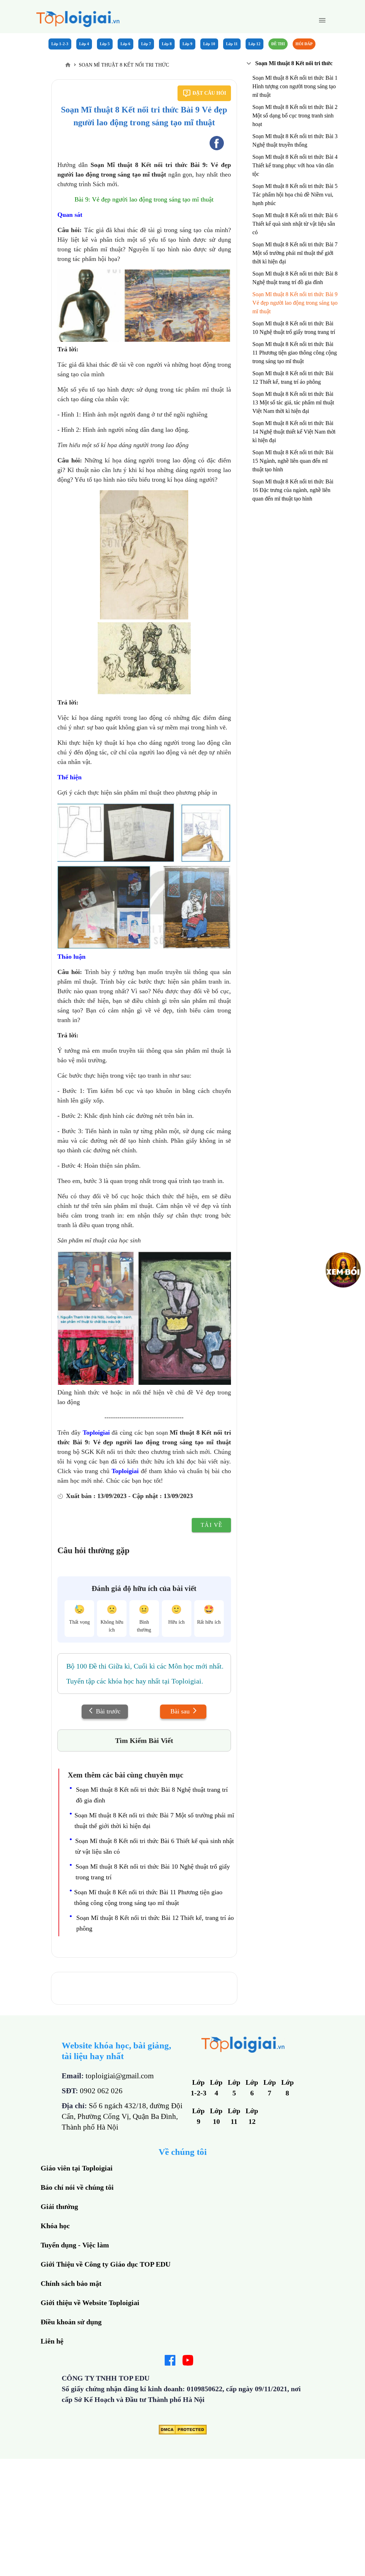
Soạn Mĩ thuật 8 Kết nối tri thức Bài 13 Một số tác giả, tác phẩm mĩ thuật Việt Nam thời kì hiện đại (293, 402)
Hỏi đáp (304, 44)
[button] (322, 20)
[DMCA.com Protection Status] (183, 2432)
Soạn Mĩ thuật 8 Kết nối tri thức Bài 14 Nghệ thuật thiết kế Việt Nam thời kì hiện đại (294, 432)
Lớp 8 (167, 44)
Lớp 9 (187, 44)
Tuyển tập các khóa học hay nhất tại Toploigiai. (135, 1681)
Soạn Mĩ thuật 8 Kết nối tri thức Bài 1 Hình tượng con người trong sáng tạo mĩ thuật (295, 86)
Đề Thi (278, 44)
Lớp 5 (105, 44)
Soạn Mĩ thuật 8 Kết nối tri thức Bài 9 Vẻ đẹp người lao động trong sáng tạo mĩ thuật (295, 303)
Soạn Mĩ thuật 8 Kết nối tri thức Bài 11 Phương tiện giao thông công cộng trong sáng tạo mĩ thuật (295, 353)
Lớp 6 (125, 44)
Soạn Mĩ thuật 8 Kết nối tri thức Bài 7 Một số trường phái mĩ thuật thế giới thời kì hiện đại (295, 253)
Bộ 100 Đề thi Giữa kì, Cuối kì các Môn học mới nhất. (145, 1666)
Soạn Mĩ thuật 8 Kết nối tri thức (294, 63)
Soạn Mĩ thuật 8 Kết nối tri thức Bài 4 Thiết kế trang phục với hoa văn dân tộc (295, 165)
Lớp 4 (84, 44)
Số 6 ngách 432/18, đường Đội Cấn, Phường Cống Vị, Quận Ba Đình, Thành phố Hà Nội (122, 2116)
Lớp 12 (255, 44)
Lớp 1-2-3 (60, 44)
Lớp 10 (209, 44)
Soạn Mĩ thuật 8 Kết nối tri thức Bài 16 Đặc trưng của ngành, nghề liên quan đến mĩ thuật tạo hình (293, 490)
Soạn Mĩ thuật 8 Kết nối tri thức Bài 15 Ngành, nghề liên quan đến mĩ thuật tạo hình (293, 461)
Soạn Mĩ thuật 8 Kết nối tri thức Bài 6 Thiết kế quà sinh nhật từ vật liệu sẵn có (295, 224)
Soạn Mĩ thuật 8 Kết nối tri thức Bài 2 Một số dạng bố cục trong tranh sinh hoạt (295, 116)
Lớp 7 (146, 44)
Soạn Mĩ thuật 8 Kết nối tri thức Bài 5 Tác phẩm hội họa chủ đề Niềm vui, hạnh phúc (295, 195)
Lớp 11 (232, 44)
